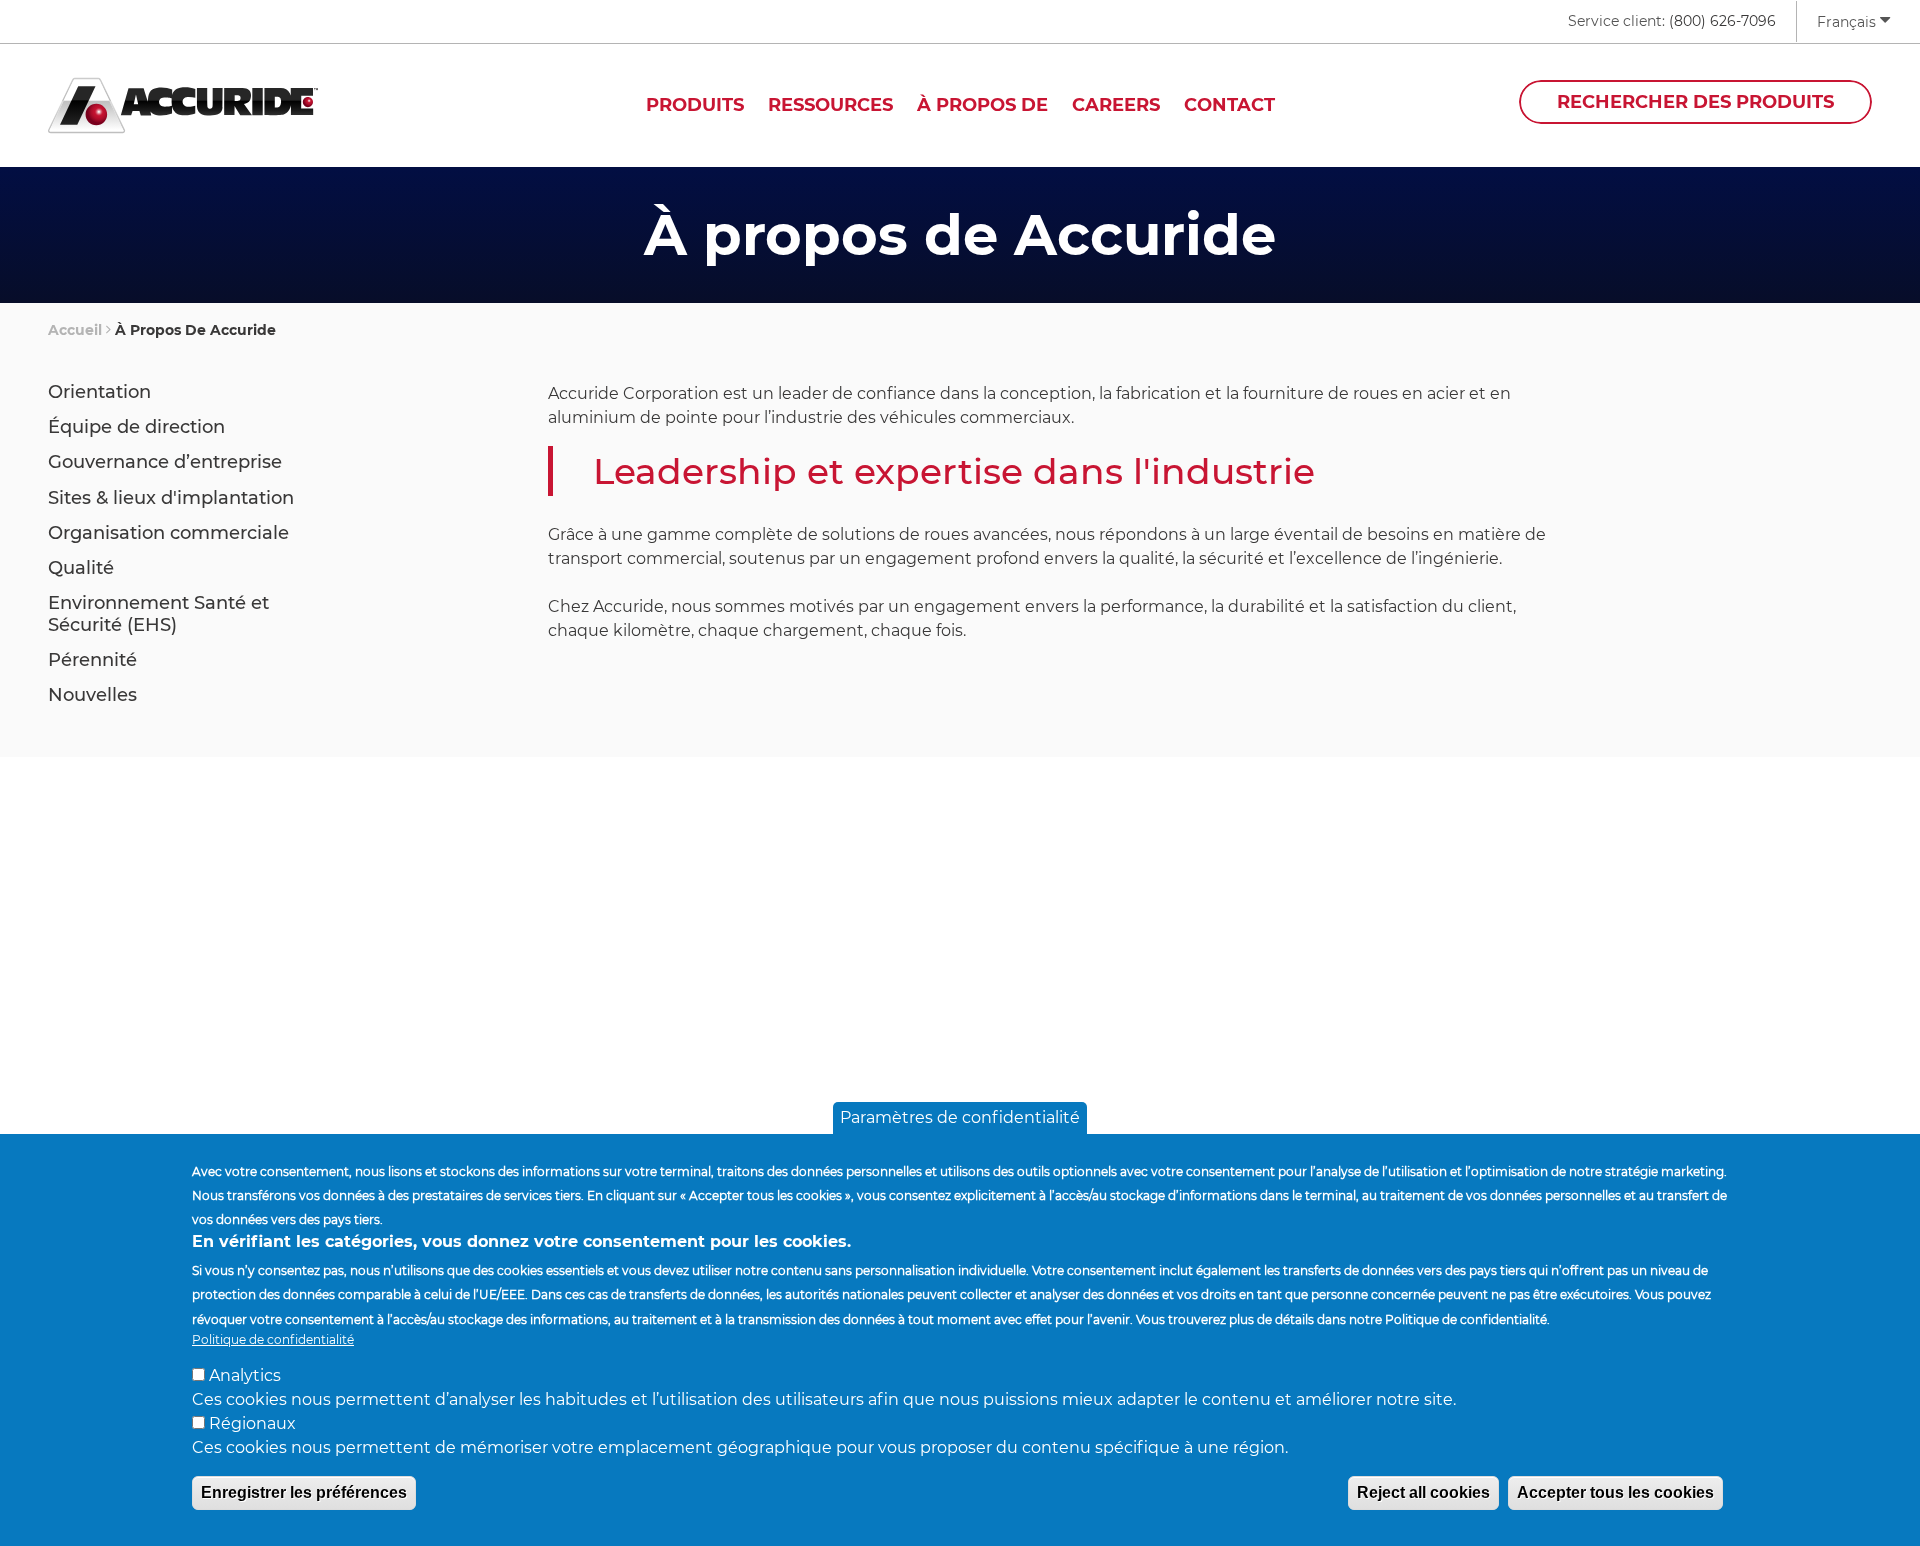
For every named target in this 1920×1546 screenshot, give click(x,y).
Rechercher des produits (1695, 102)
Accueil (75, 330)
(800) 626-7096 (1722, 21)
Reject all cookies (1423, 1492)
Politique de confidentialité (273, 1338)
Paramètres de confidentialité (960, 1117)
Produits (695, 105)
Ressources (830, 105)
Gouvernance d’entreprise (165, 462)
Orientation (99, 392)
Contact (1229, 105)
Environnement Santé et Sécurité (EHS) (158, 614)
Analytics (245, 1375)
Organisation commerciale (168, 533)
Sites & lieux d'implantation (171, 498)
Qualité (81, 568)
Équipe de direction (136, 427)
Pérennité (92, 660)
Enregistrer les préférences (304, 1492)
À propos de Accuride (195, 330)
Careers (1116, 105)
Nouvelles (92, 695)
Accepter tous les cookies (1615, 1492)
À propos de (982, 105)
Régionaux (252, 1423)
